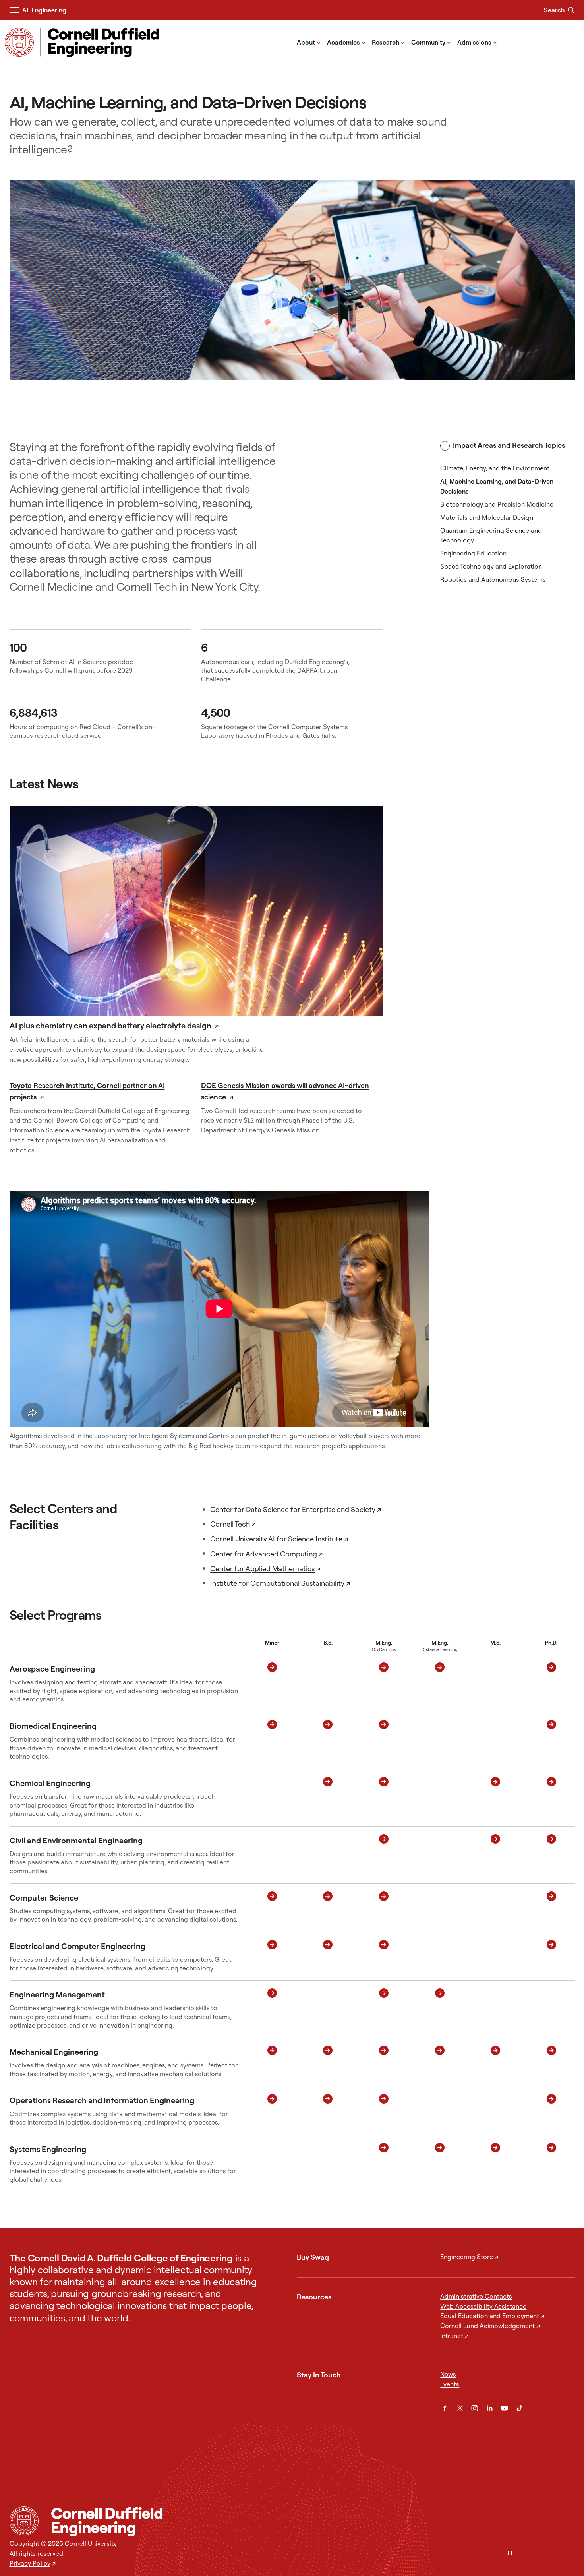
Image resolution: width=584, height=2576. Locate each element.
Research (388, 42)
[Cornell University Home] (24, 2521)
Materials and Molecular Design (487, 517)
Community (431, 42)
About (309, 42)
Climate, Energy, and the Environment (495, 468)
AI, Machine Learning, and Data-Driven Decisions (497, 486)
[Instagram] (475, 2408)
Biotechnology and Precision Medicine (497, 504)
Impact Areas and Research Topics (509, 445)
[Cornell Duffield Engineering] (309, 2521)
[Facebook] (445, 2408)
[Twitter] (460, 2408)
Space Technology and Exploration (491, 566)
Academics (346, 42)
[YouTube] (505, 2408)
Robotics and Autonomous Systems (493, 579)
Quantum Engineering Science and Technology (491, 535)
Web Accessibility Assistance (483, 2306)
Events (450, 2384)
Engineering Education (473, 553)
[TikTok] (520, 2408)
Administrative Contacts (476, 2296)
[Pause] (510, 2554)
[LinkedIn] (490, 2408)
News (448, 2374)
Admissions (477, 42)
